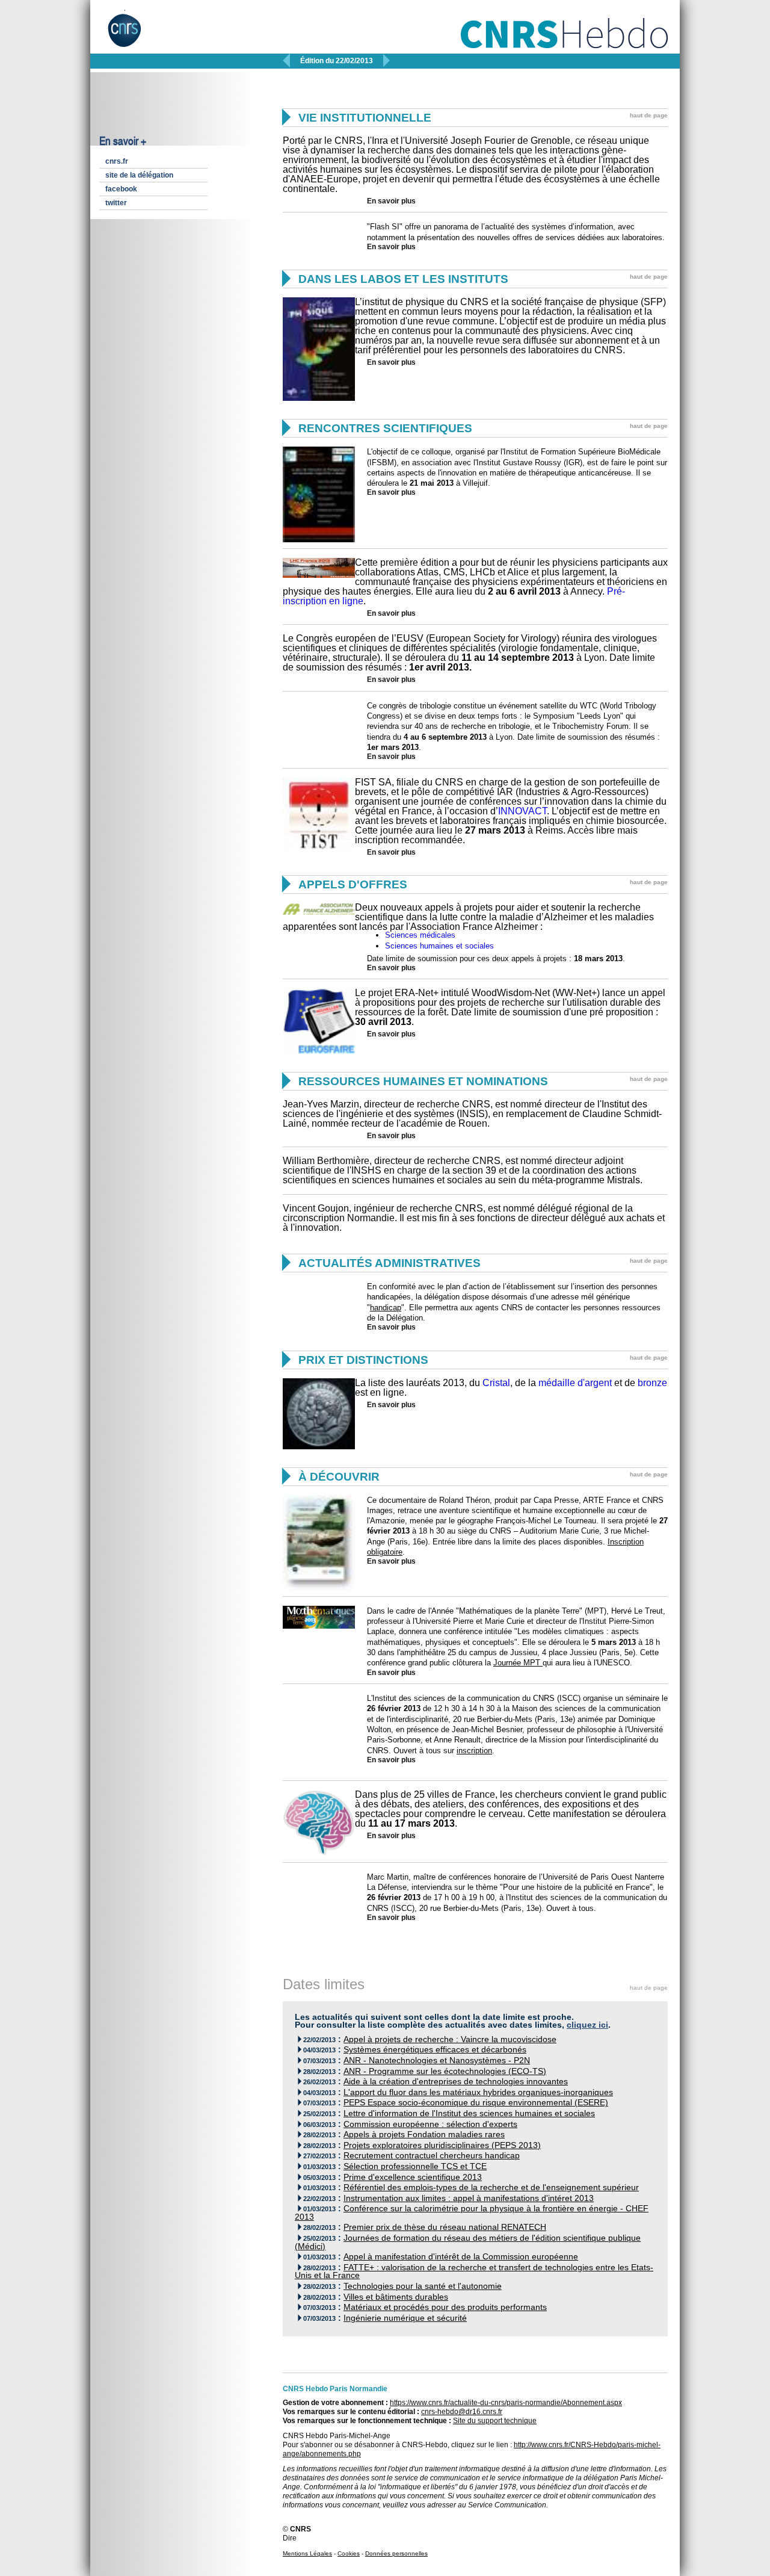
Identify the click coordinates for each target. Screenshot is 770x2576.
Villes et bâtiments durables (396, 2297)
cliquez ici (587, 2025)
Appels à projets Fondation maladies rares (424, 2135)
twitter (116, 203)
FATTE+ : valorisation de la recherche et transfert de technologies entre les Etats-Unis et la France (474, 2272)
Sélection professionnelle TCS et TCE (415, 2166)
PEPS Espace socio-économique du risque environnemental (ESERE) (476, 2103)
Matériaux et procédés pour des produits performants (445, 2307)
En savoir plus (391, 201)
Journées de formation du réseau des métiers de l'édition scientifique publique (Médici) (468, 2242)
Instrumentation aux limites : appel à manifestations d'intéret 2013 (469, 2198)
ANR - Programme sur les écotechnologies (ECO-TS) (445, 2071)
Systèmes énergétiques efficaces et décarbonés (435, 2050)
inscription (474, 1751)
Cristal (496, 1383)
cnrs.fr (117, 161)
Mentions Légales (307, 2553)
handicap (386, 1308)
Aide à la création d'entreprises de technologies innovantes (456, 2082)
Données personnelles (396, 2553)
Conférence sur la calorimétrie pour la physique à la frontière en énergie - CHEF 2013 (472, 2213)
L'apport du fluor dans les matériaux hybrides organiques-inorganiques (478, 2092)
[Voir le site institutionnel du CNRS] (134, 35)
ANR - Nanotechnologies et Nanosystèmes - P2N (437, 2060)
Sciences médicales (420, 935)
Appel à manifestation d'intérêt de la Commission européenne (461, 2257)
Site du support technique (495, 2421)
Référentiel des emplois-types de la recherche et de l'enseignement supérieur (491, 2187)
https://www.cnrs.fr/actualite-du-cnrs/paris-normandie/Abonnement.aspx (506, 2403)
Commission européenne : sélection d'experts (430, 2124)
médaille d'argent (575, 1383)
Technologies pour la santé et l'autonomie (423, 2286)
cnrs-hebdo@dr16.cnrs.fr (462, 2412)
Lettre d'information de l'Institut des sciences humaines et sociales (469, 2113)
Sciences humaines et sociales (439, 946)
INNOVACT (522, 811)
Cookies (349, 2553)
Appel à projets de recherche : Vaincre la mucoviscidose (450, 2039)
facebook (121, 189)
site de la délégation (139, 175)
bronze (652, 1383)
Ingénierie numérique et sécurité (405, 2318)
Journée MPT (518, 1663)
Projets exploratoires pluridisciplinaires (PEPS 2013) (442, 2145)
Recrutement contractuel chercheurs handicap (432, 2156)
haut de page (649, 115)
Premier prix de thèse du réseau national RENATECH (445, 2227)
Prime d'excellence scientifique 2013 (413, 2177)
